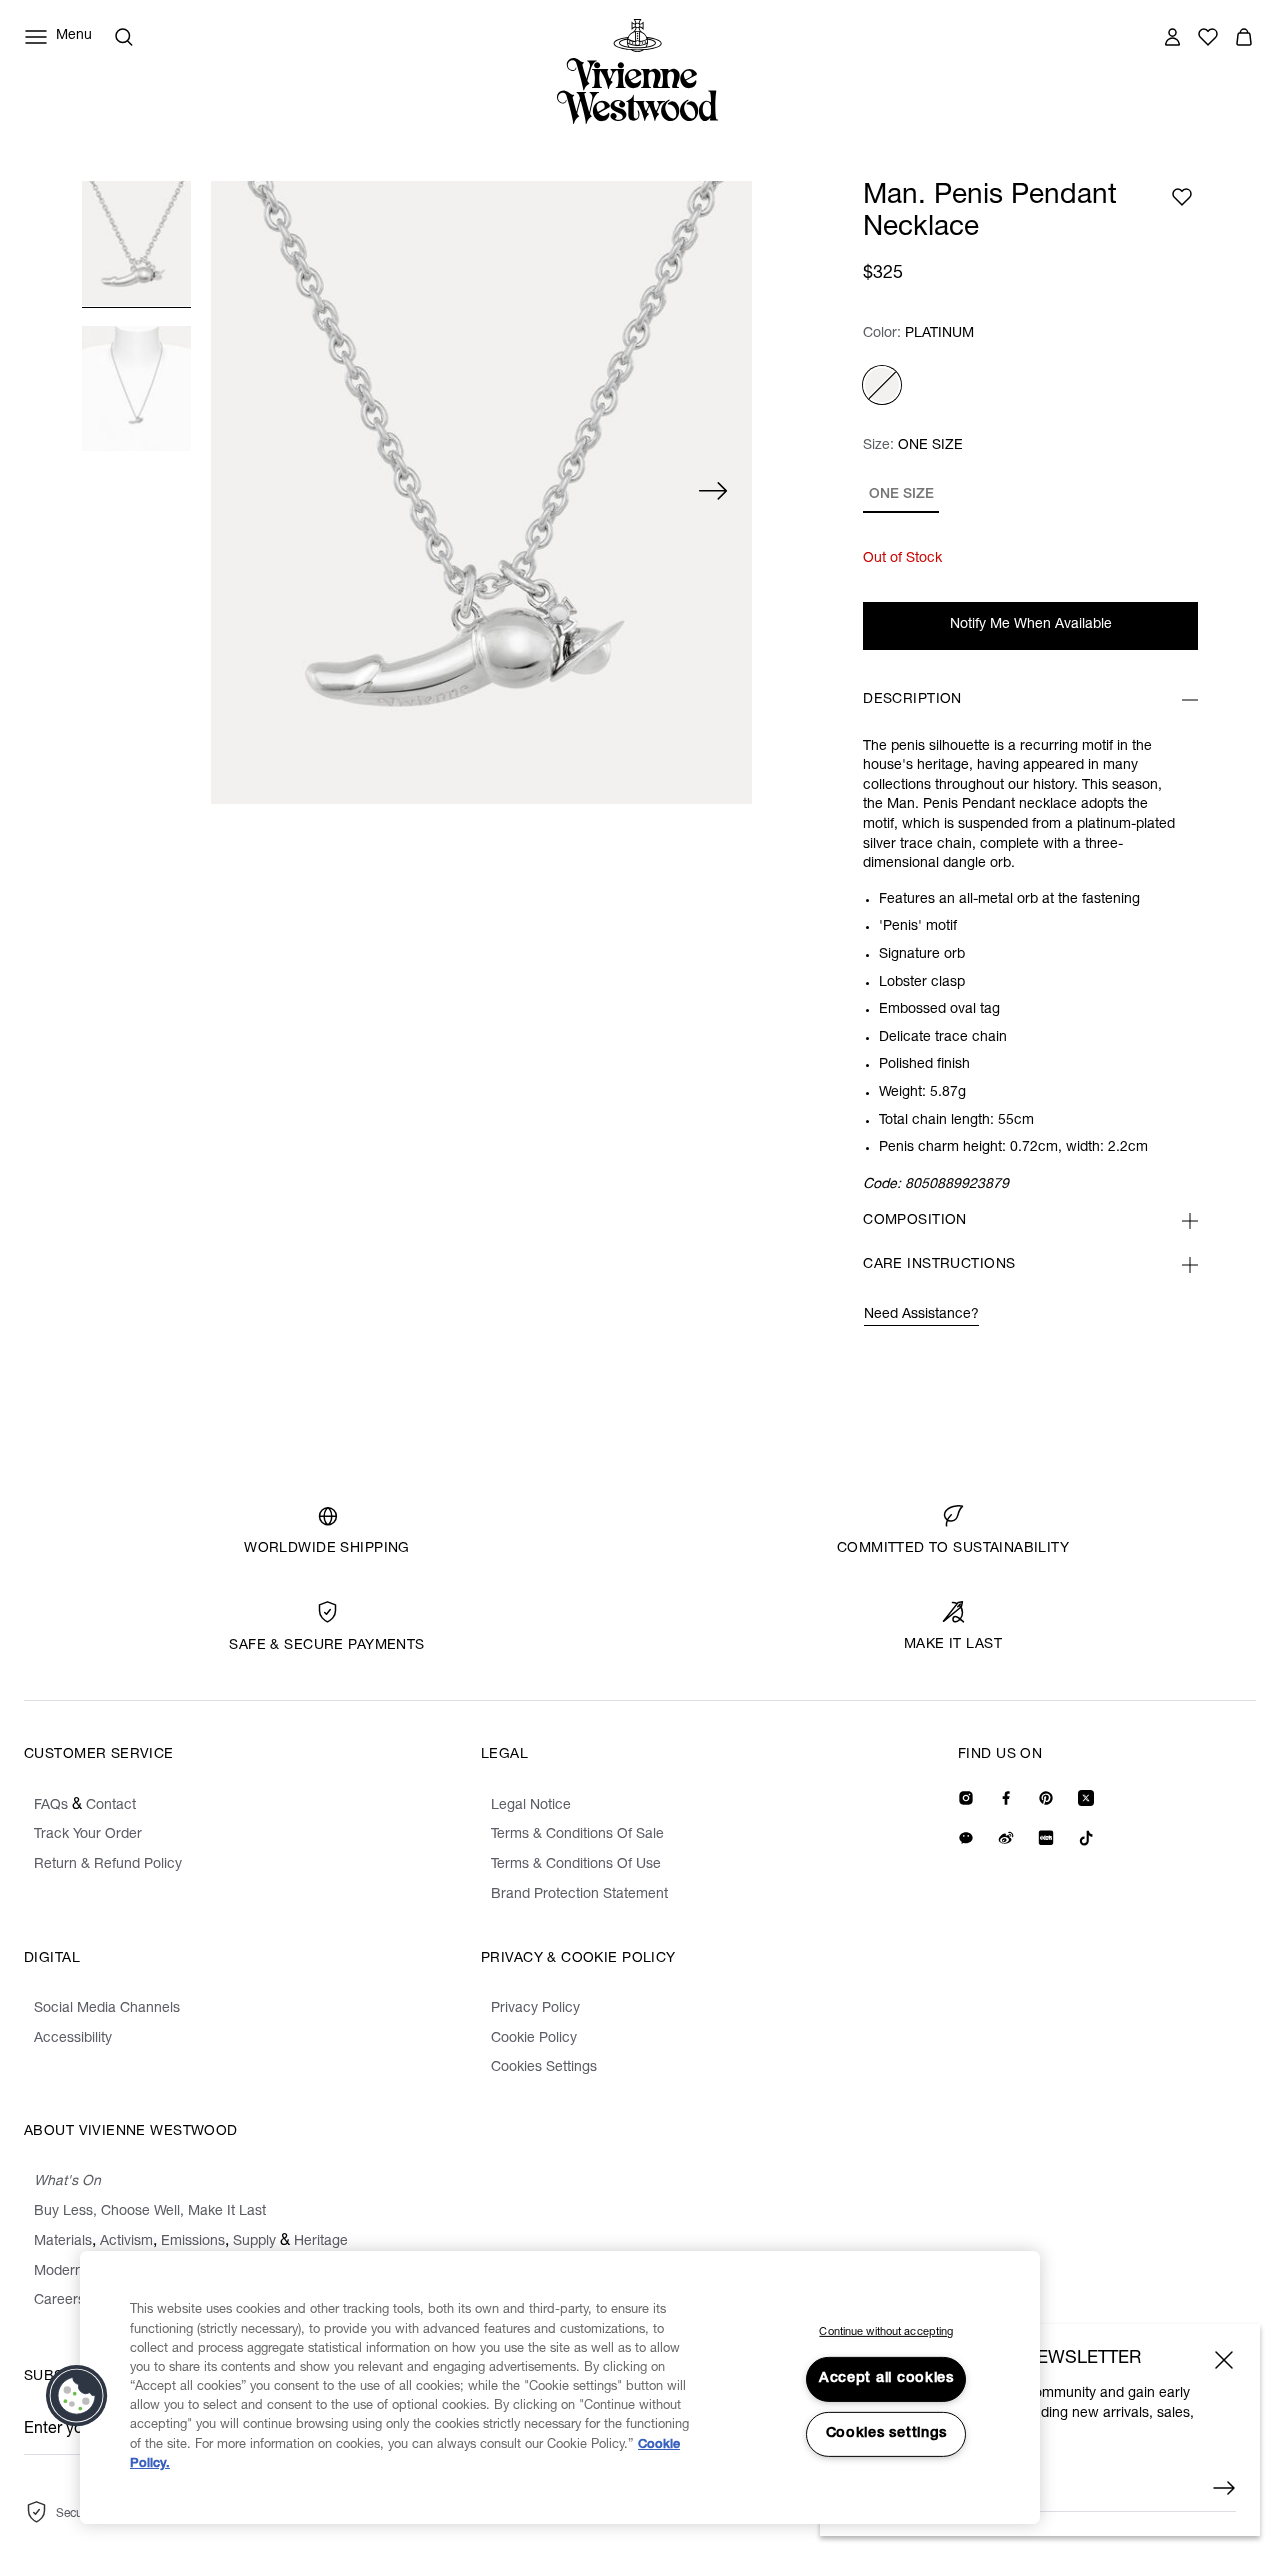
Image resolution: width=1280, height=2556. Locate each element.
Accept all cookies (886, 2379)
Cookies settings (887, 2434)
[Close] (1224, 2360)
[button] (77, 2396)
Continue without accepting (886, 2332)
